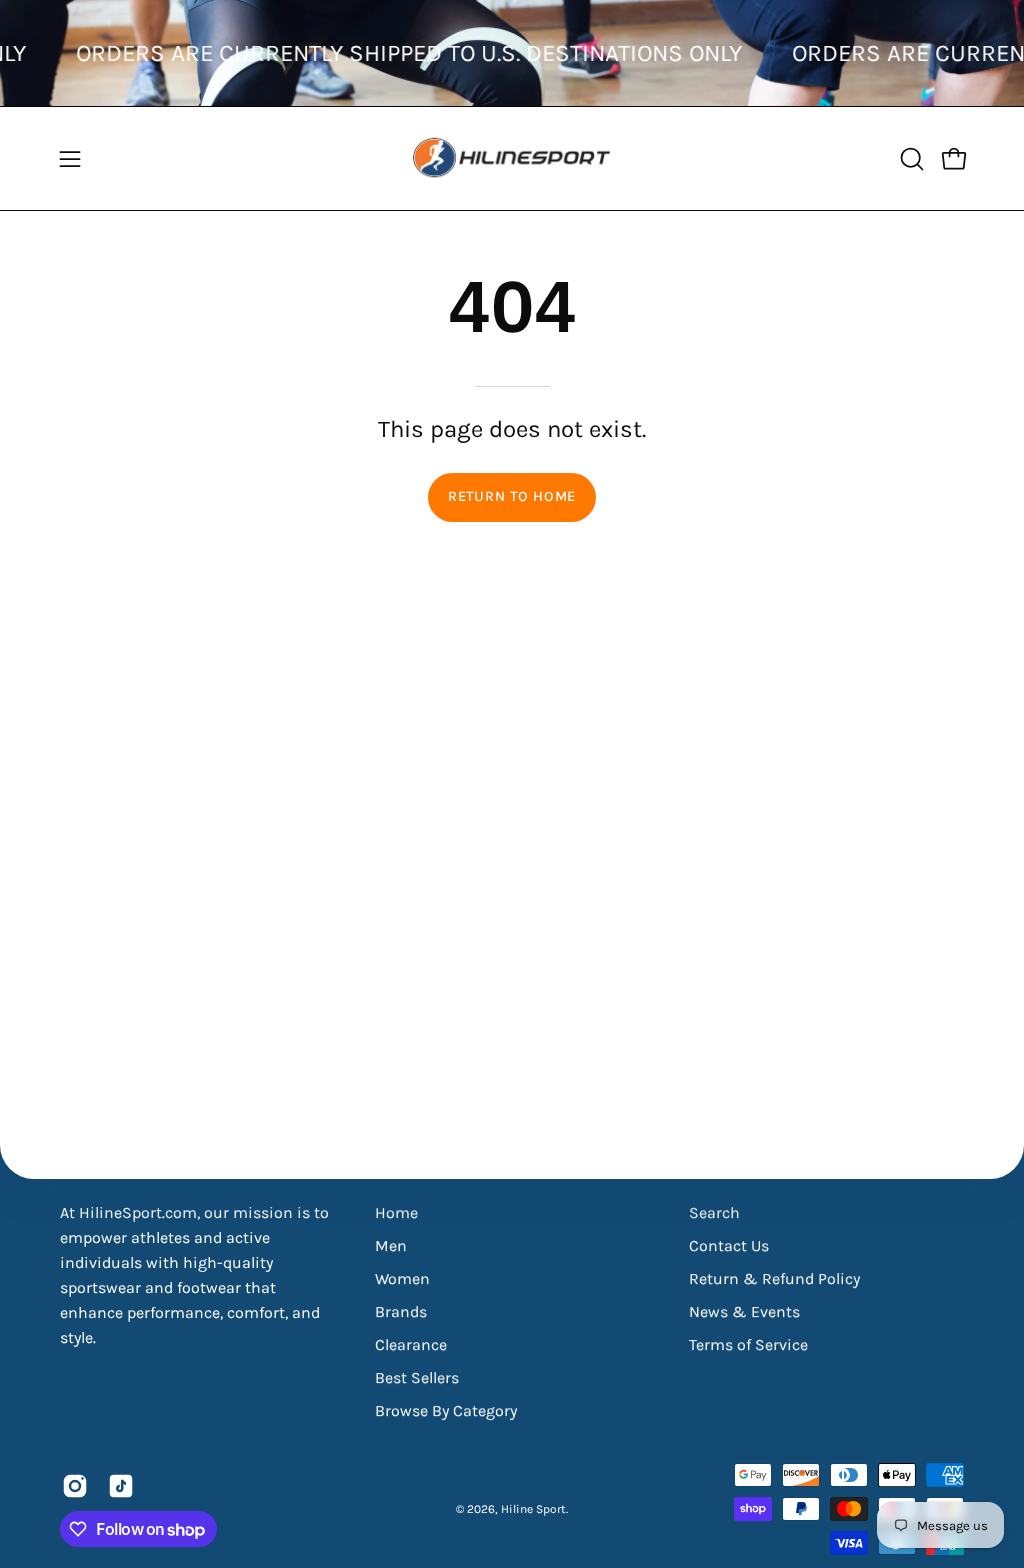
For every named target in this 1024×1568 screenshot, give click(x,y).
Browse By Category (446, 1410)
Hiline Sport (533, 1509)
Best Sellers (417, 1377)
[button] (910, 159)
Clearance (411, 1344)
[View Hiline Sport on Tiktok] (121, 1486)
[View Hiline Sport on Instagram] (75, 1486)
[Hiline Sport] (512, 158)
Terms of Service (748, 1344)
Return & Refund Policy (774, 1278)
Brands (401, 1311)
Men (391, 1245)
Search (714, 1212)
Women (402, 1278)
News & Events (744, 1311)
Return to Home (512, 496)
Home (396, 1212)
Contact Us (729, 1245)
